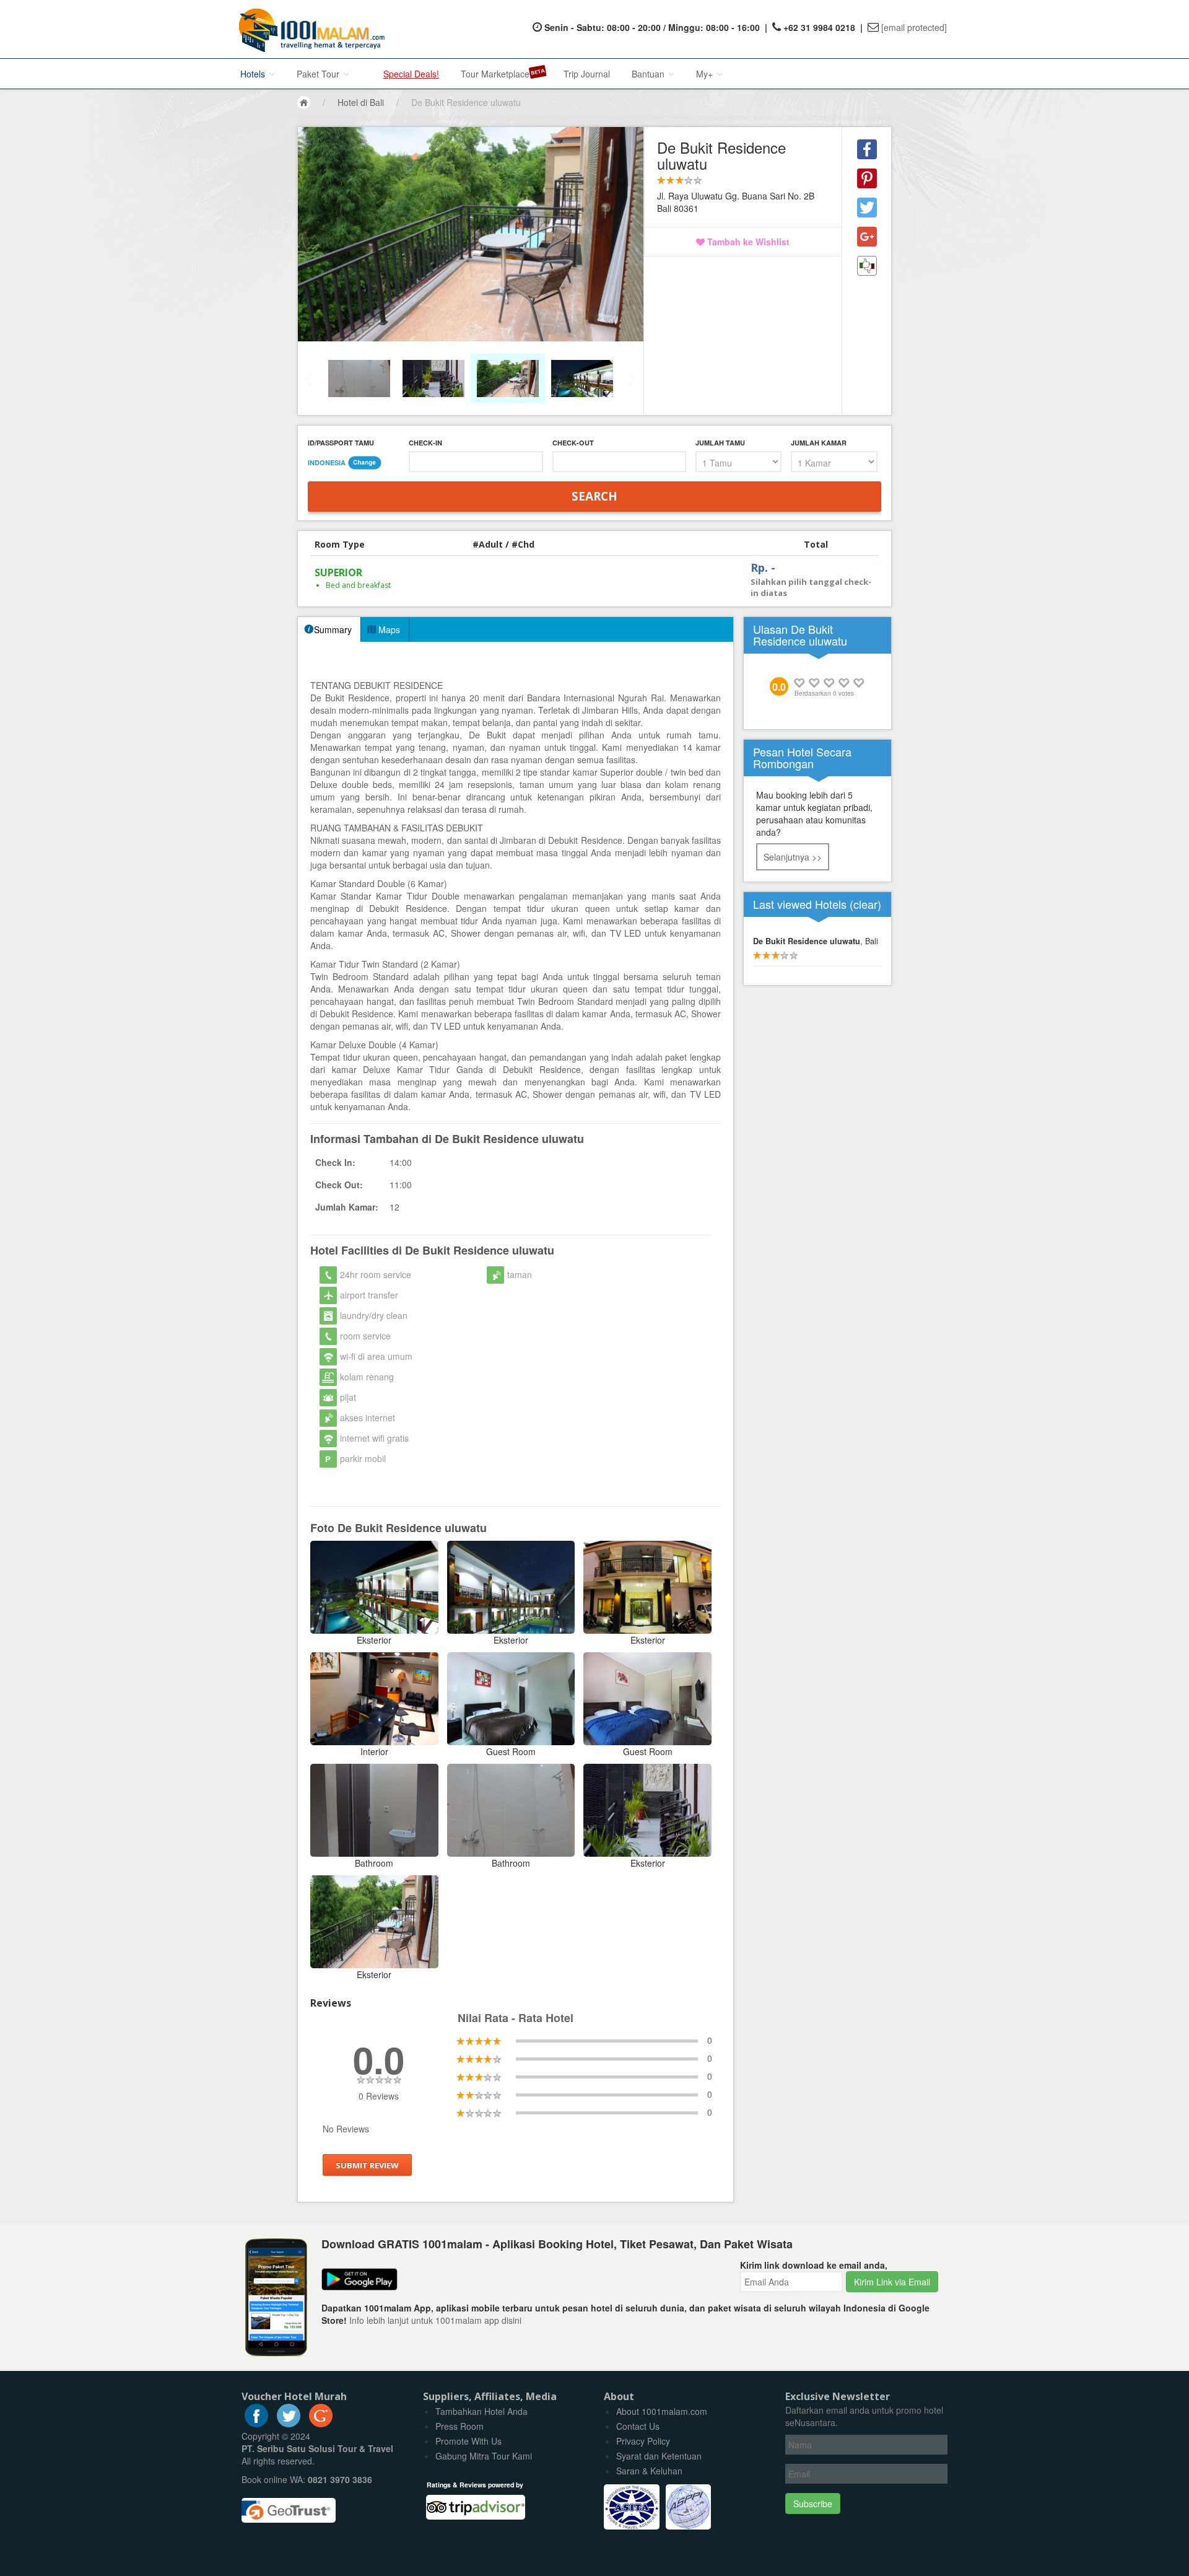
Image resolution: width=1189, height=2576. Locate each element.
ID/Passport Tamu (341, 443)
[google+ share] (867, 237)
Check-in (425, 443)
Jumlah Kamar (819, 443)
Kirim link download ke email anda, (814, 2265)
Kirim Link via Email (892, 2282)
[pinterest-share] (867, 178)
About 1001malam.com (662, 2411)
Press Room (459, 2426)
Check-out (573, 443)
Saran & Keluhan (649, 2471)
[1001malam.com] (309, 29)
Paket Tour (319, 74)
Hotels (254, 74)
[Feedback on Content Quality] (867, 266)
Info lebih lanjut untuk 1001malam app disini (435, 2320)
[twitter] (289, 2424)
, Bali (816, 941)
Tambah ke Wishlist (747, 242)
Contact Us (638, 2426)
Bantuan (649, 74)
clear (865, 904)
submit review (367, 2165)
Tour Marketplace (495, 74)
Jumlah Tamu (720, 443)
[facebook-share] (867, 149)
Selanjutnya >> (793, 857)
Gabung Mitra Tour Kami (484, 2456)
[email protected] (914, 27)
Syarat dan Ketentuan (659, 2456)
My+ (706, 74)
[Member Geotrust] (289, 2506)
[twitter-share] (867, 208)
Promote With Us (468, 2441)
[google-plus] (321, 2424)
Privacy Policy (643, 2441)
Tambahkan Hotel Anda (481, 2411)
